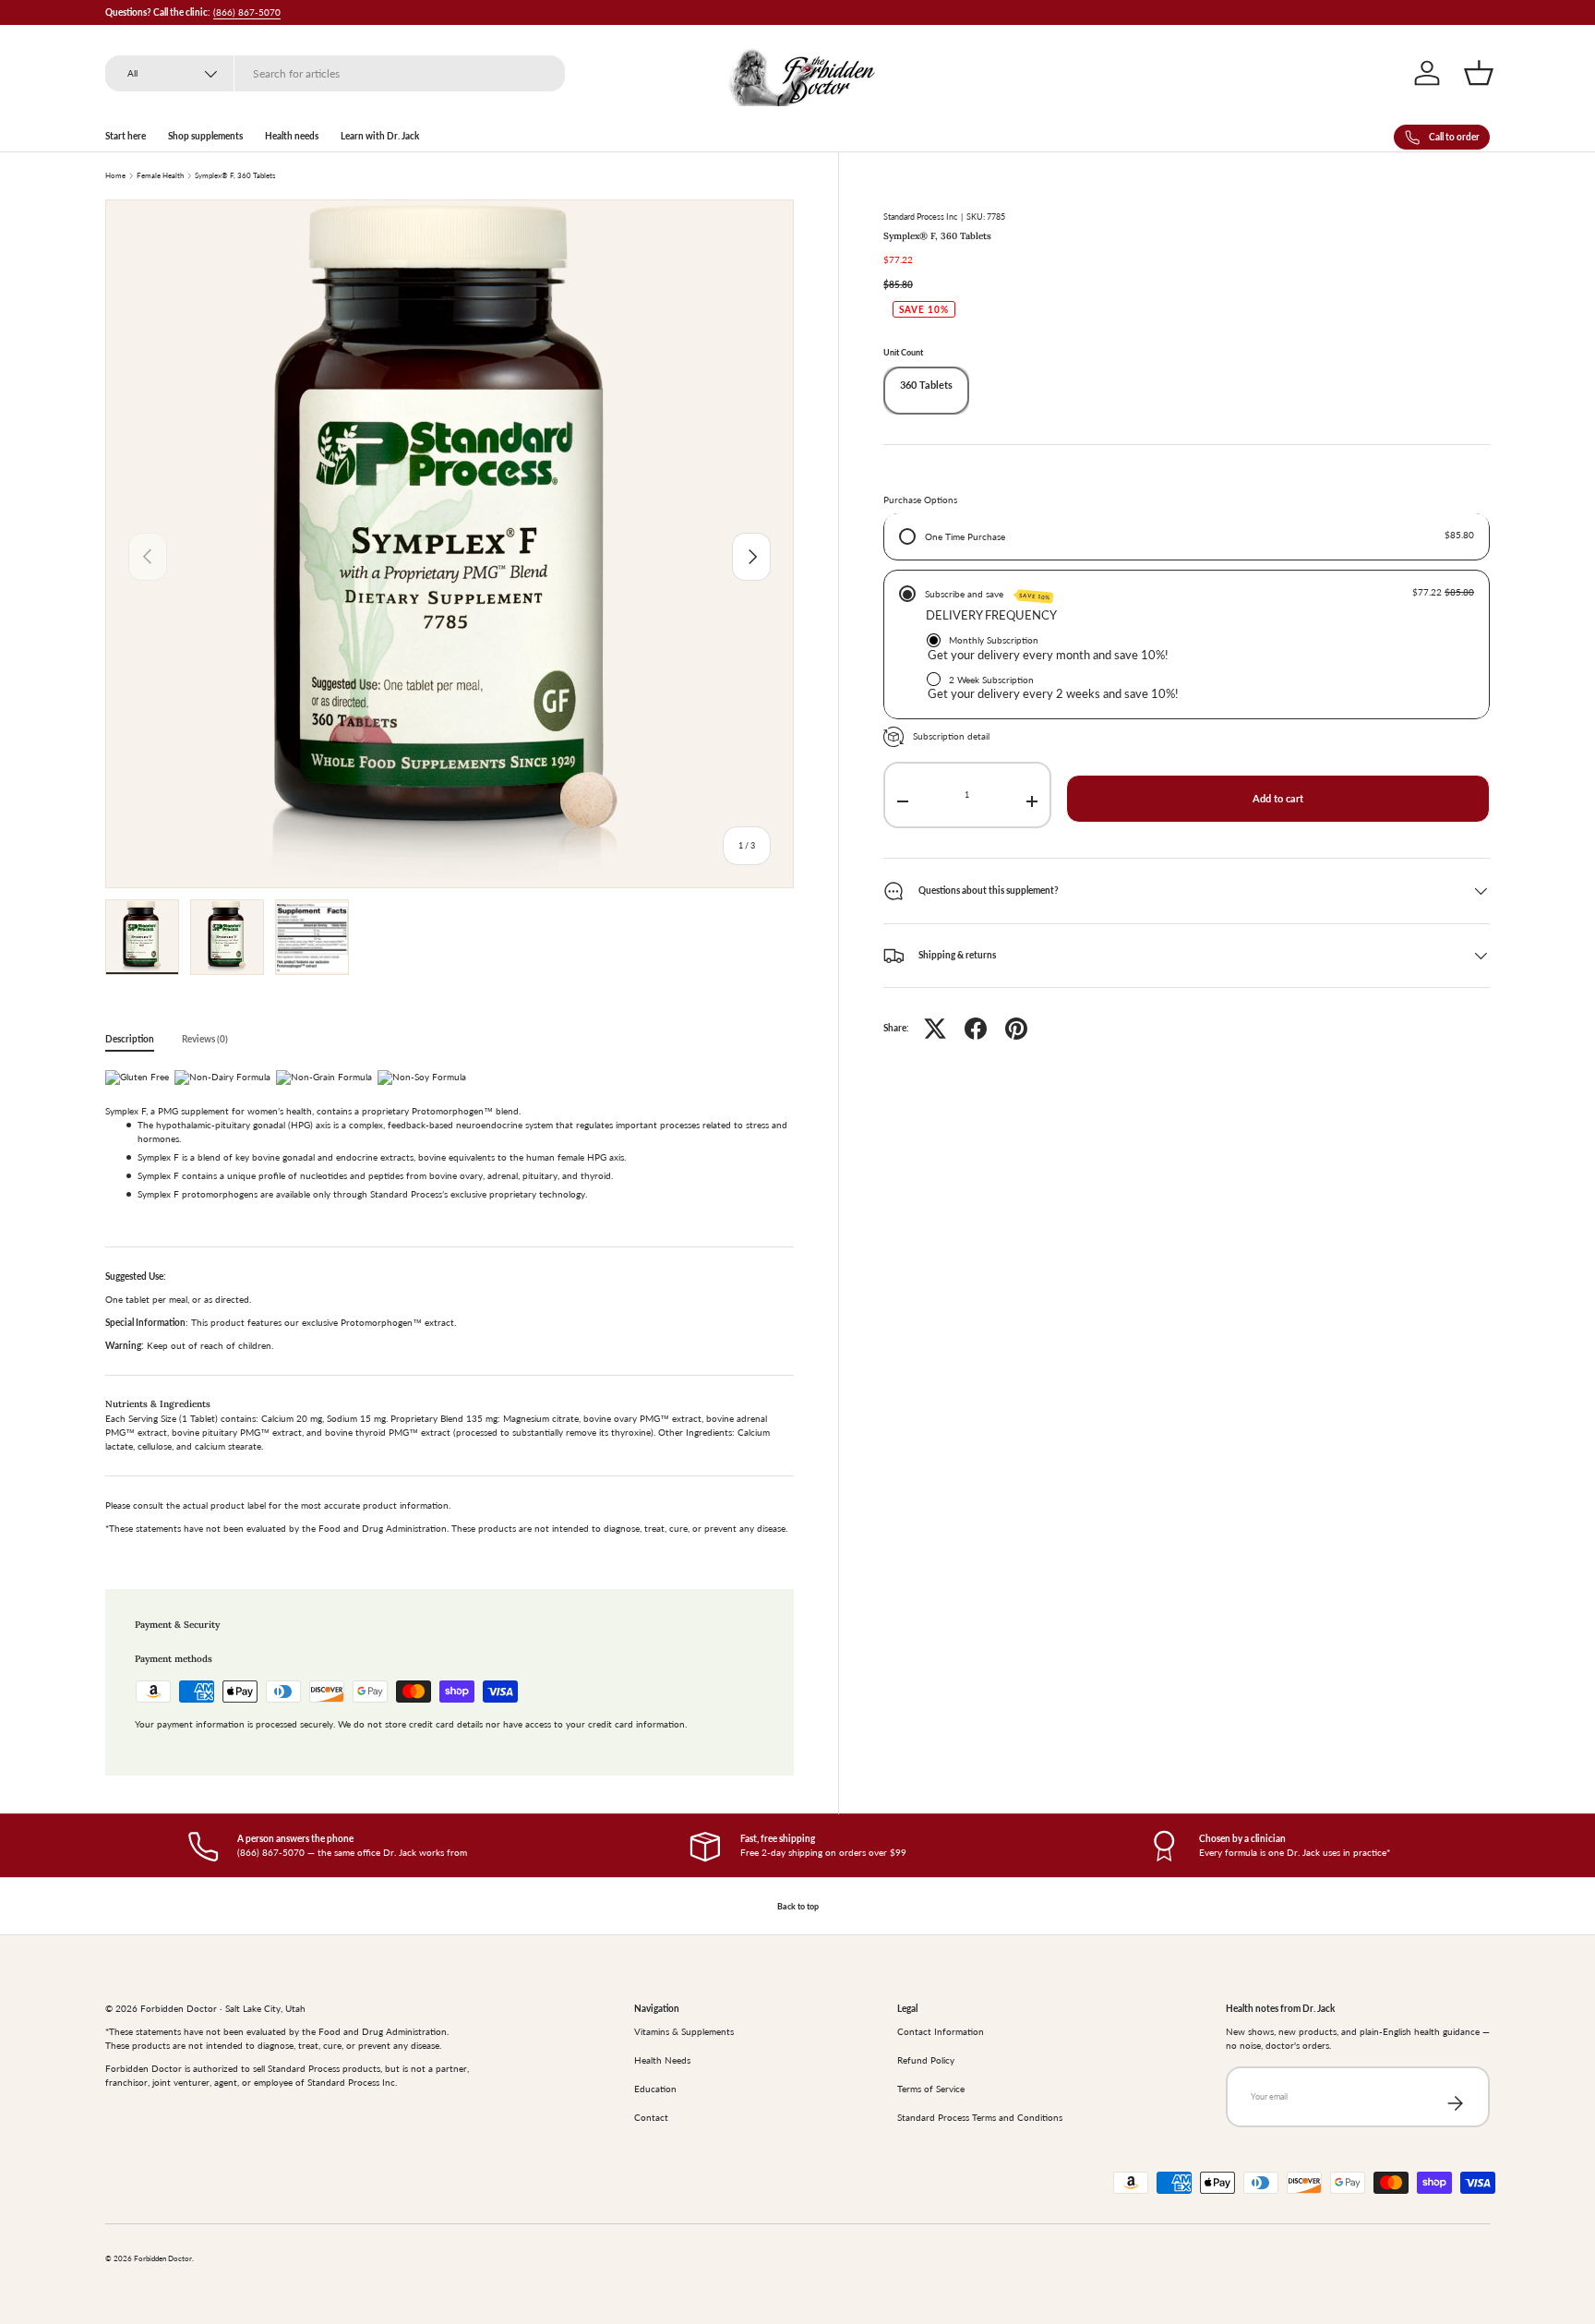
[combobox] (335, 73)
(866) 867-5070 (247, 12)
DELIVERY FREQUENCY (991, 616)
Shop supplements (205, 136)
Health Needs (662, 2060)
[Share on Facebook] (976, 1029)
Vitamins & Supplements (684, 2031)
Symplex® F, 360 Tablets (235, 176)
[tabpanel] (450, 1307)
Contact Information (941, 2031)
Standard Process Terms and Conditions (980, 2117)
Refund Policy (926, 2060)
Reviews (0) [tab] (205, 1039)
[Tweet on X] (935, 1029)
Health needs (292, 136)
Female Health (160, 176)
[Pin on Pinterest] (1016, 1029)
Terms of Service (931, 2089)
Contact (651, 2117)
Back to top (798, 1906)
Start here (126, 136)
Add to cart (1278, 799)
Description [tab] (130, 1039)
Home (115, 176)
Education (655, 2089)
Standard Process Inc (920, 217)
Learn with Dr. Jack (380, 136)
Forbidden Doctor (163, 2259)
